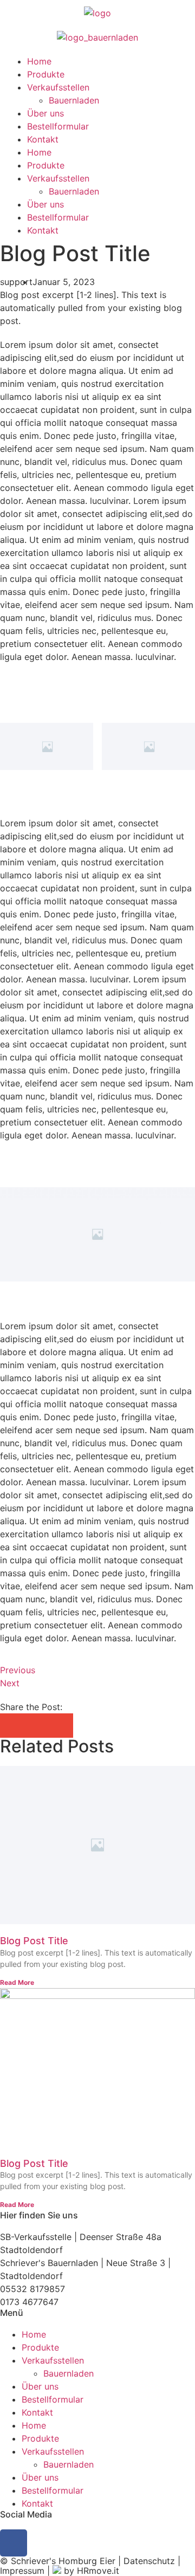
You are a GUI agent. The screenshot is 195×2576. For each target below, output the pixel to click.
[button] (12, 1726)
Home (39, 61)
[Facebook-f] (14, 2543)
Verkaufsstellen (58, 87)
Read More (17, 1982)
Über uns (45, 113)
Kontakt (43, 139)
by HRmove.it (90, 2571)
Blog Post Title (34, 1941)
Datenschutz (149, 2561)
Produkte (46, 74)
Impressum (22, 2571)
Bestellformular (58, 126)
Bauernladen (74, 100)
